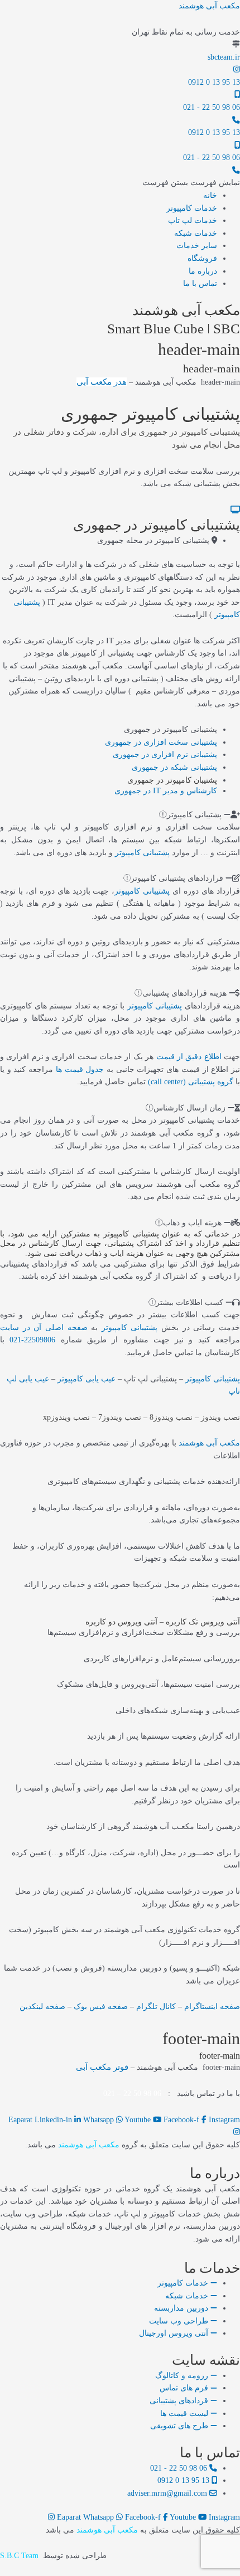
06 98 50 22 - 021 (212, 107)
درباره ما (203, 271)
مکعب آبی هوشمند (209, 6)
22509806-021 (32, 1340)
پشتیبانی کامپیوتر (142, 853)
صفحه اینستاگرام (212, 2007)
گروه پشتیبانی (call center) (191, 1082)
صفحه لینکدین (42, 2007)
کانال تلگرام (156, 2007)
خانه (210, 195)
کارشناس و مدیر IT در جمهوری (166, 791)
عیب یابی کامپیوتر (87, 1379)
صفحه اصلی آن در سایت (44, 1328)
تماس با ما (200, 283)
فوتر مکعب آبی (102, 2067)
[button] (191, 183)
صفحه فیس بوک (101, 2007)
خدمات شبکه (196, 233)
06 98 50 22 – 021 (132, 2094)
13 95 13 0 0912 (214, 82)
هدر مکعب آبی (102, 382)
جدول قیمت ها (80, 1069)
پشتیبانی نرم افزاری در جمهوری (165, 755)
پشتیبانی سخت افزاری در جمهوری (161, 742)
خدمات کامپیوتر (192, 208)
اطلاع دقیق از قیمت (189, 1057)
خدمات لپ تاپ (193, 220)
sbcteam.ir (224, 57)
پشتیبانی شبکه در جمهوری (174, 767)
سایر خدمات (197, 246)
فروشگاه (202, 258)
